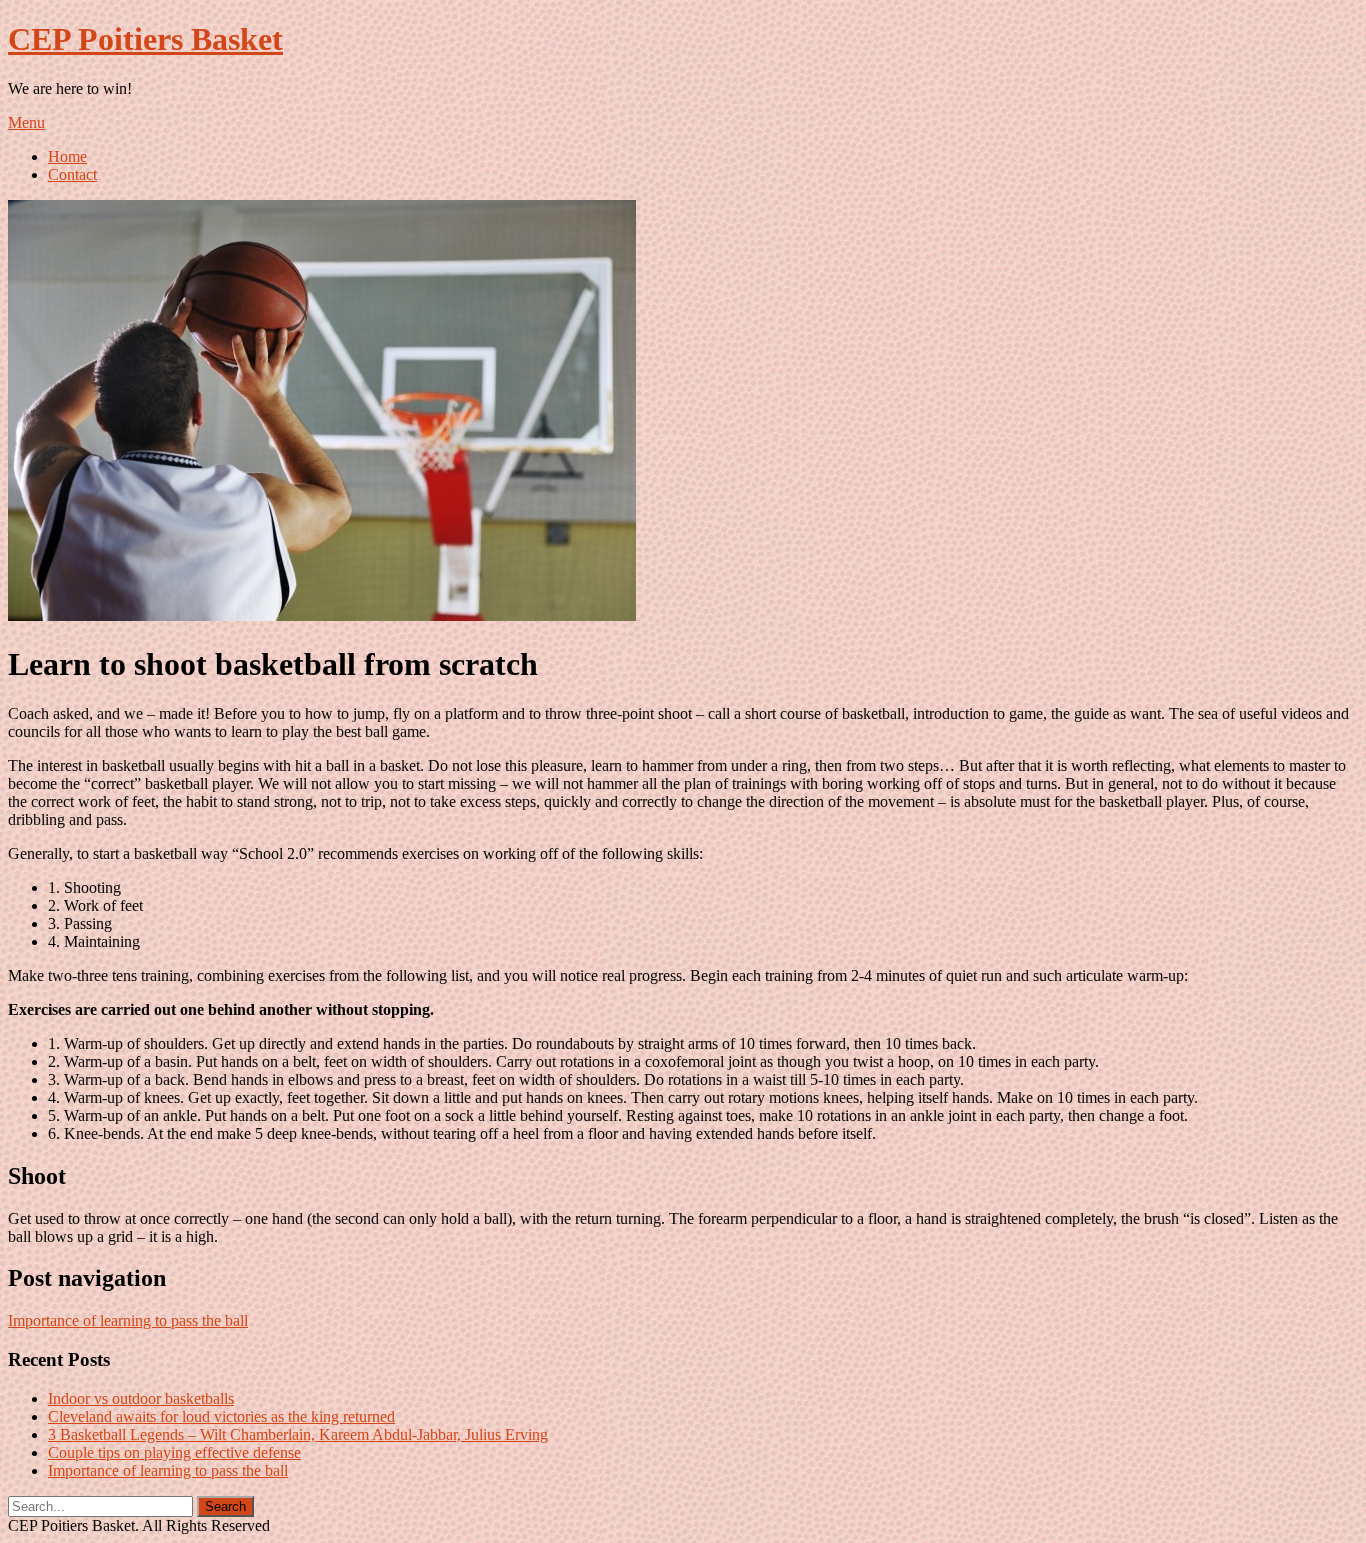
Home (67, 156)
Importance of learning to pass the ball (128, 1320)
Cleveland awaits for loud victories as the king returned (221, 1416)
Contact (72, 174)
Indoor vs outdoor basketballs (141, 1398)
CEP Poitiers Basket (145, 39)
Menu (26, 122)
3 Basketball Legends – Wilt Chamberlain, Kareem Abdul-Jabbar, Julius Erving (298, 1434)
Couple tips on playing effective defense (174, 1452)
